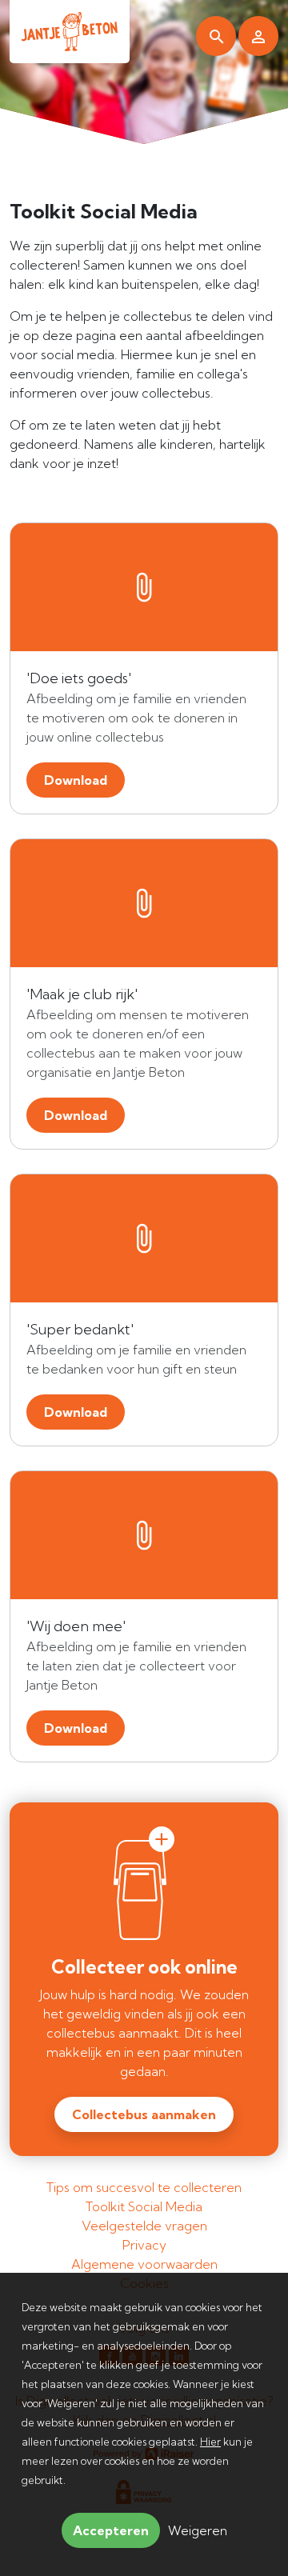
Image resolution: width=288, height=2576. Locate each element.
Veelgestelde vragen (144, 2226)
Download (76, 780)
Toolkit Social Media (144, 2206)
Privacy (144, 2245)
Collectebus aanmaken (144, 2114)
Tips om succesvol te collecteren (144, 2187)
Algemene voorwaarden (144, 2264)
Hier (210, 2442)
